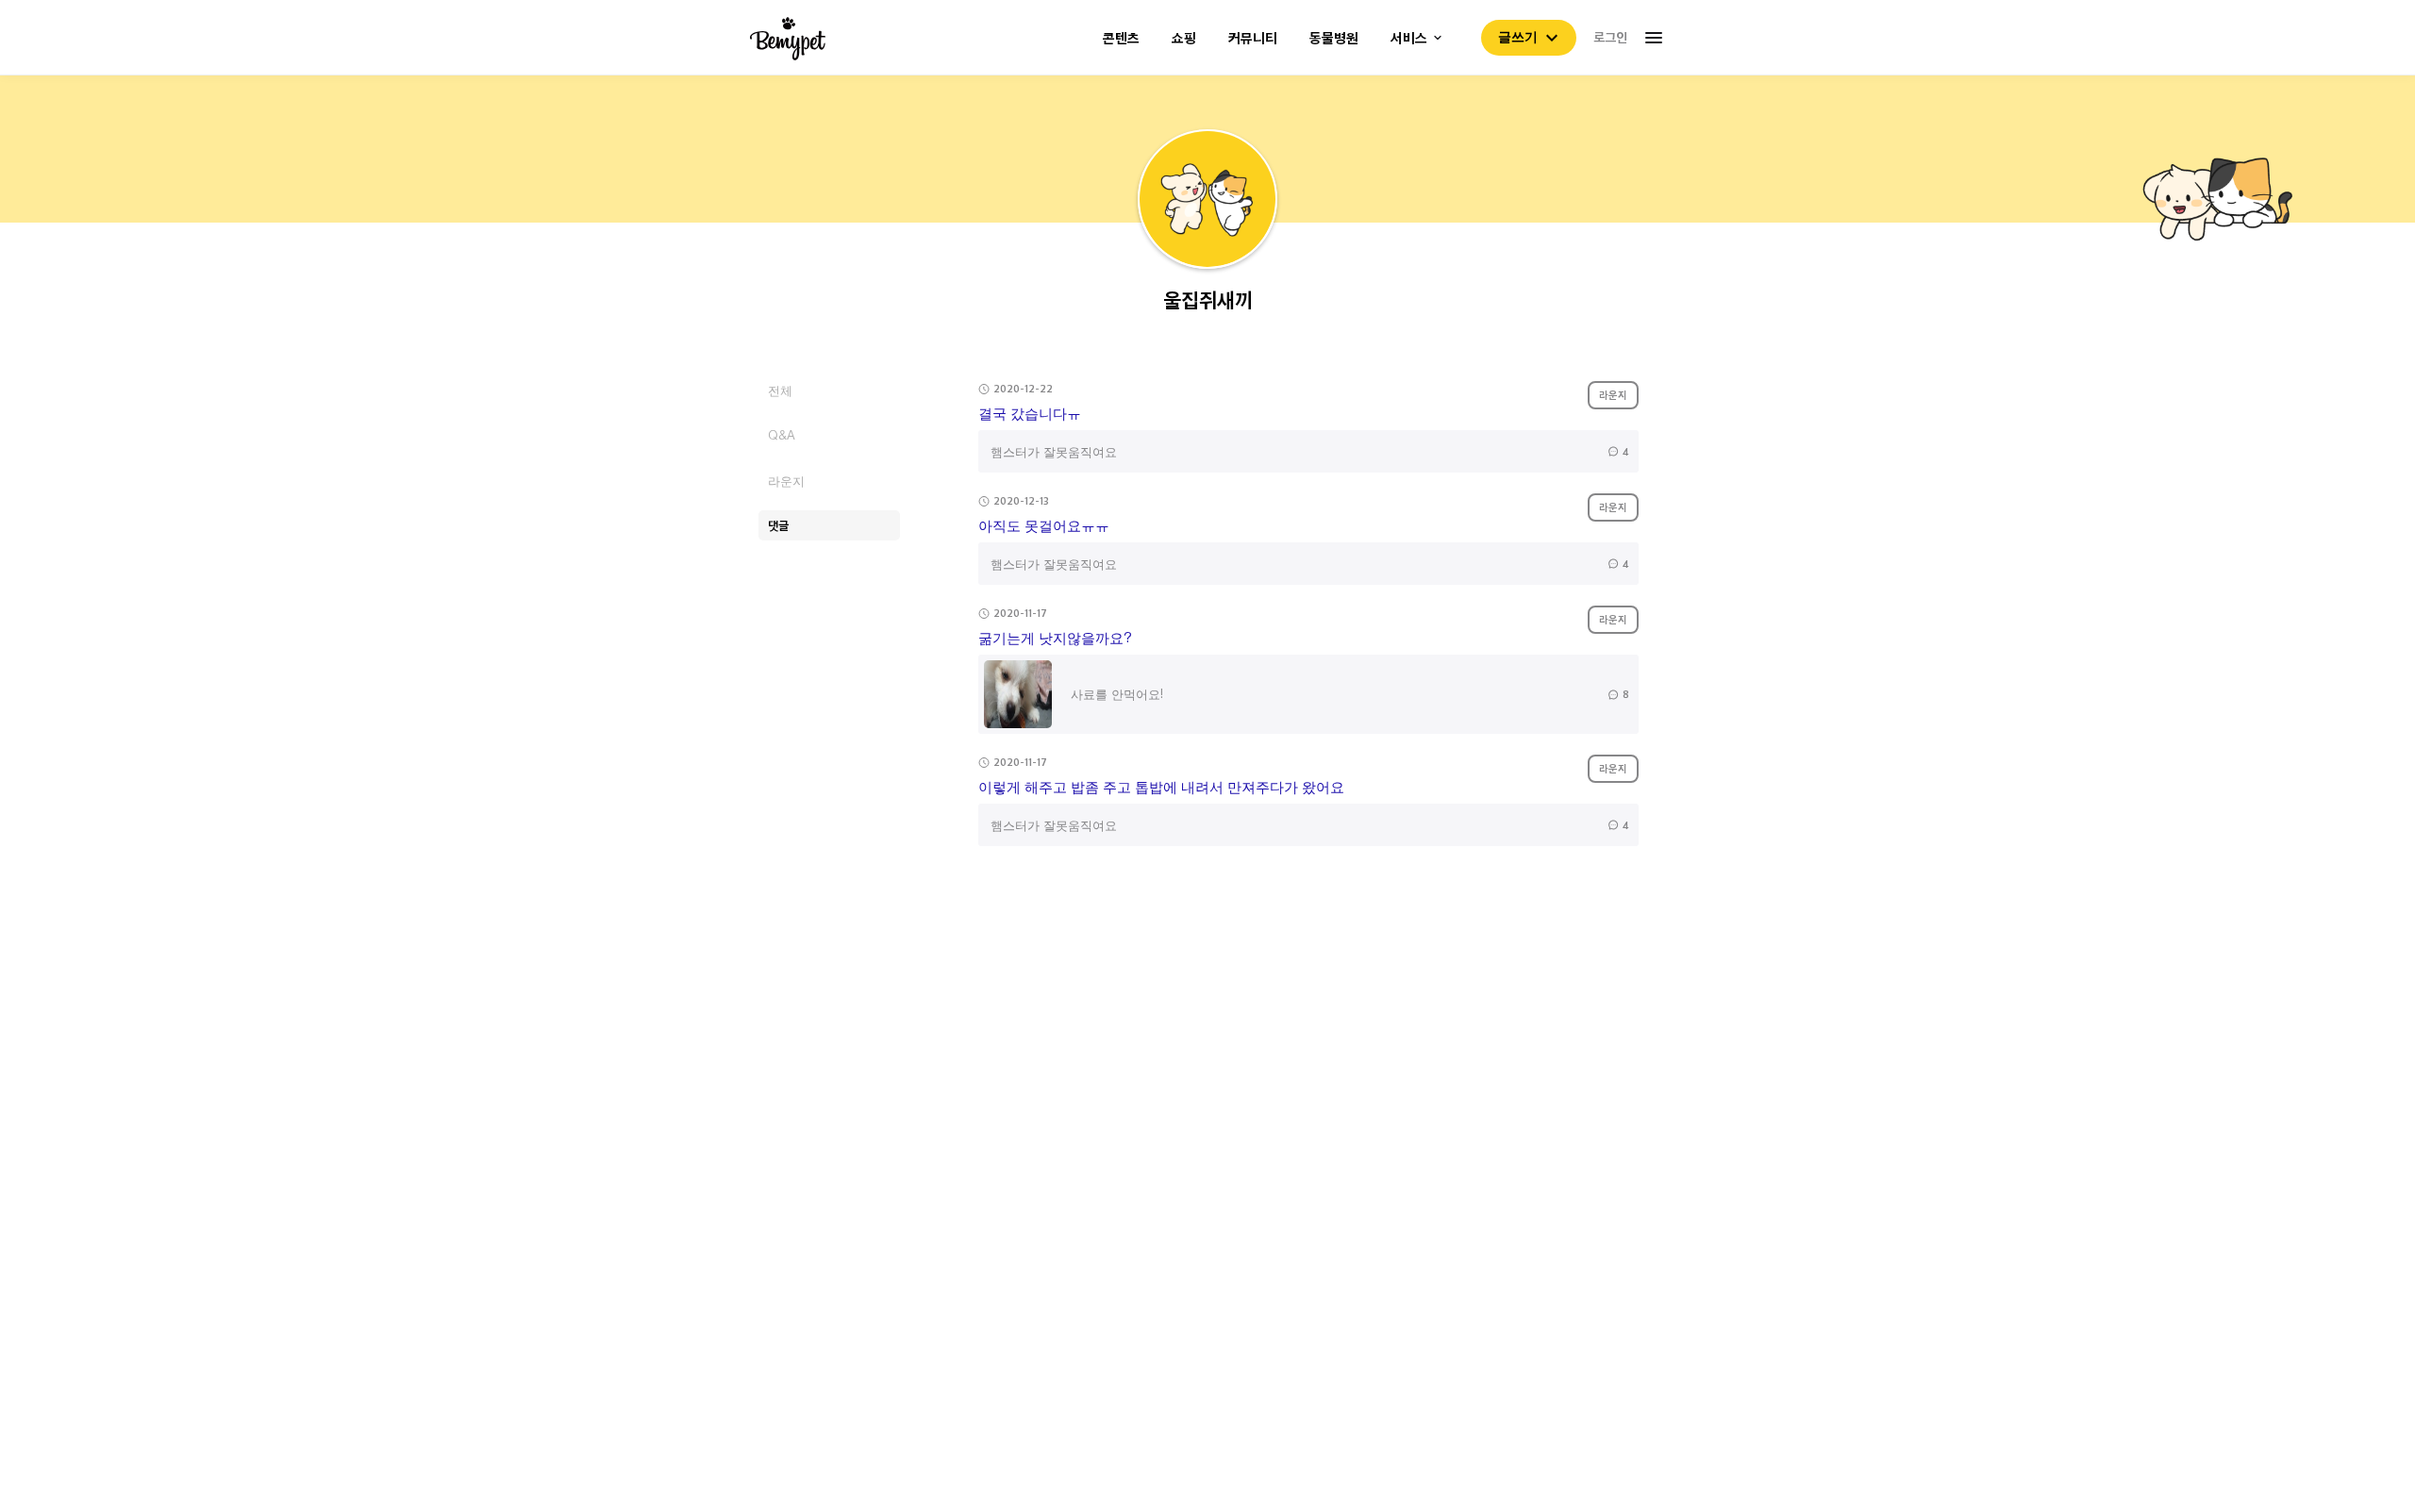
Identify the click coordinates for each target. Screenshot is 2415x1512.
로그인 (1610, 37)
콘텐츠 (1121, 38)
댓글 (778, 525)
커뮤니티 (1253, 38)
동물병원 (1334, 38)
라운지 (786, 481)
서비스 (1409, 38)
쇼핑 (1184, 38)
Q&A (782, 435)
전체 (780, 390)
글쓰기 (1518, 37)
